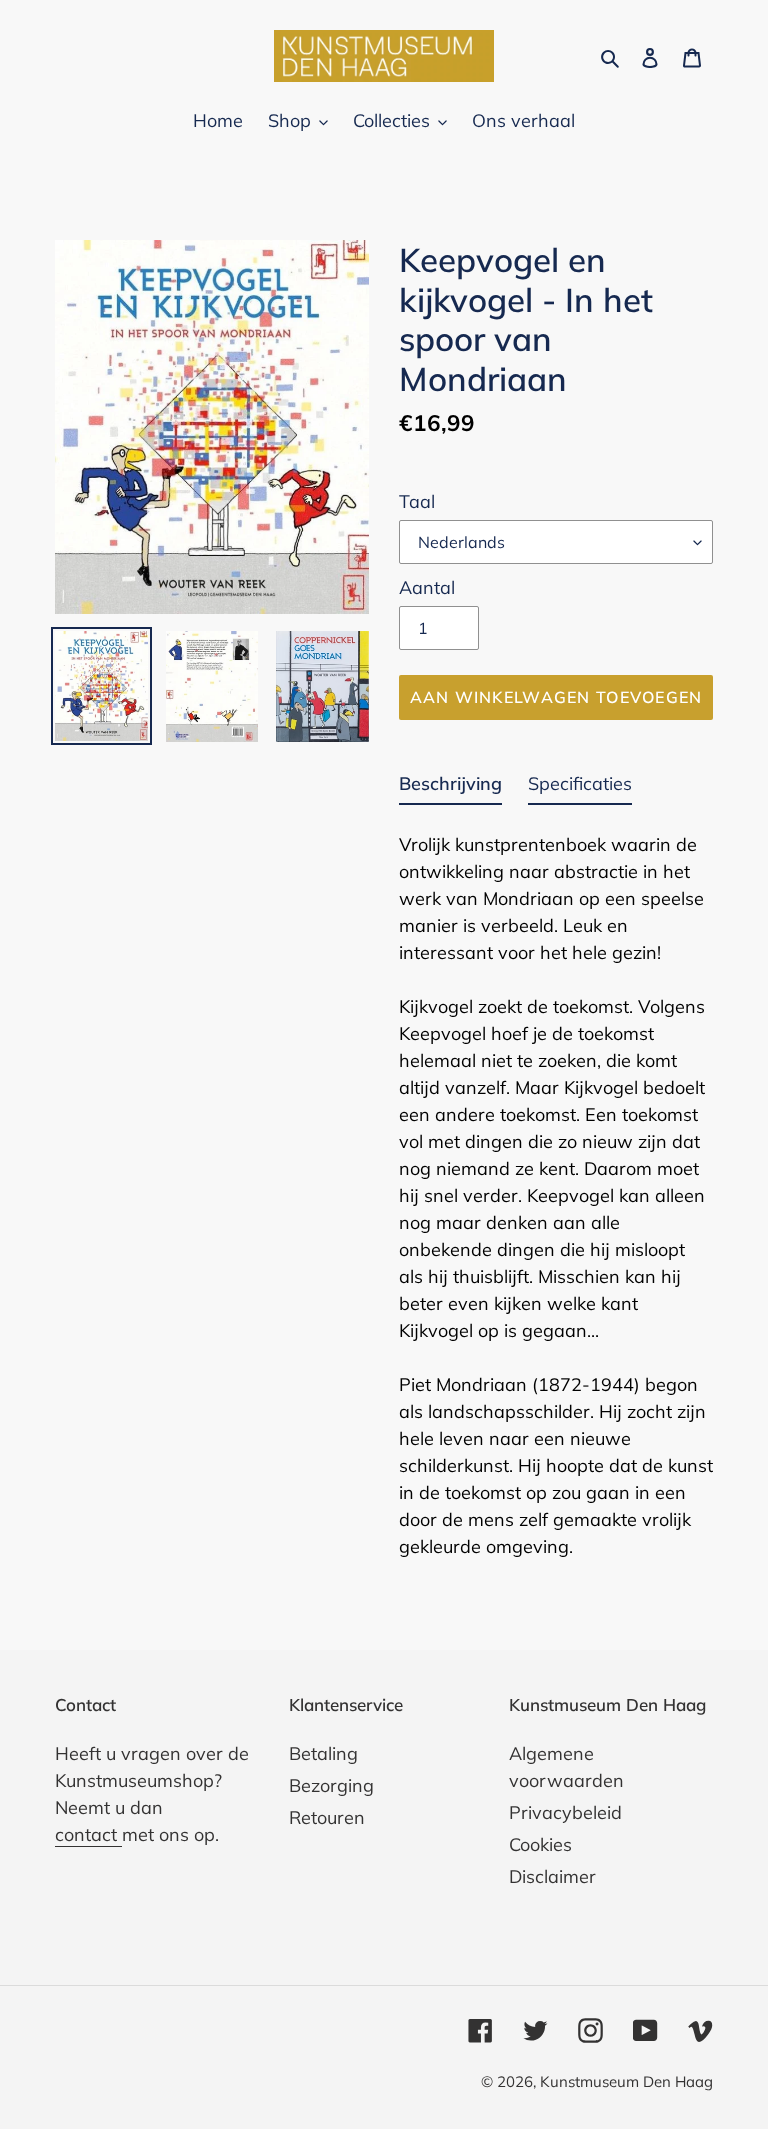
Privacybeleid (565, 1812)
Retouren (327, 1817)
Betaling (323, 1753)
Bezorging (331, 1785)
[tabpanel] (556, 1189)
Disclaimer (552, 1876)
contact (88, 1834)
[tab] (450, 787)
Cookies (540, 1844)
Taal (417, 501)
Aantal (427, 587)
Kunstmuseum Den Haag (626, 2081)
